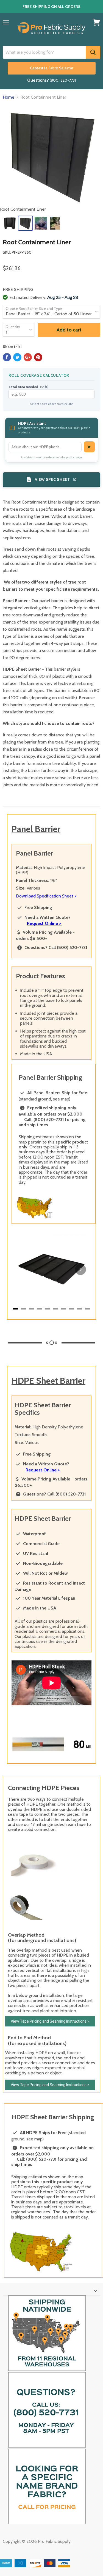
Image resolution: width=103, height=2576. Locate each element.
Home (9, 97)
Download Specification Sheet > (46, 896)
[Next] (80, 1270)
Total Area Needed (28, 387)
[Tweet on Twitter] (17, 357)
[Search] (93, 52)
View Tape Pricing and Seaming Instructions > (50, 2021)
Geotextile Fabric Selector (52, 68)
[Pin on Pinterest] (38, 357)
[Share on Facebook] (7, 357)
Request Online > (44, 923)
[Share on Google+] (28, 357)
